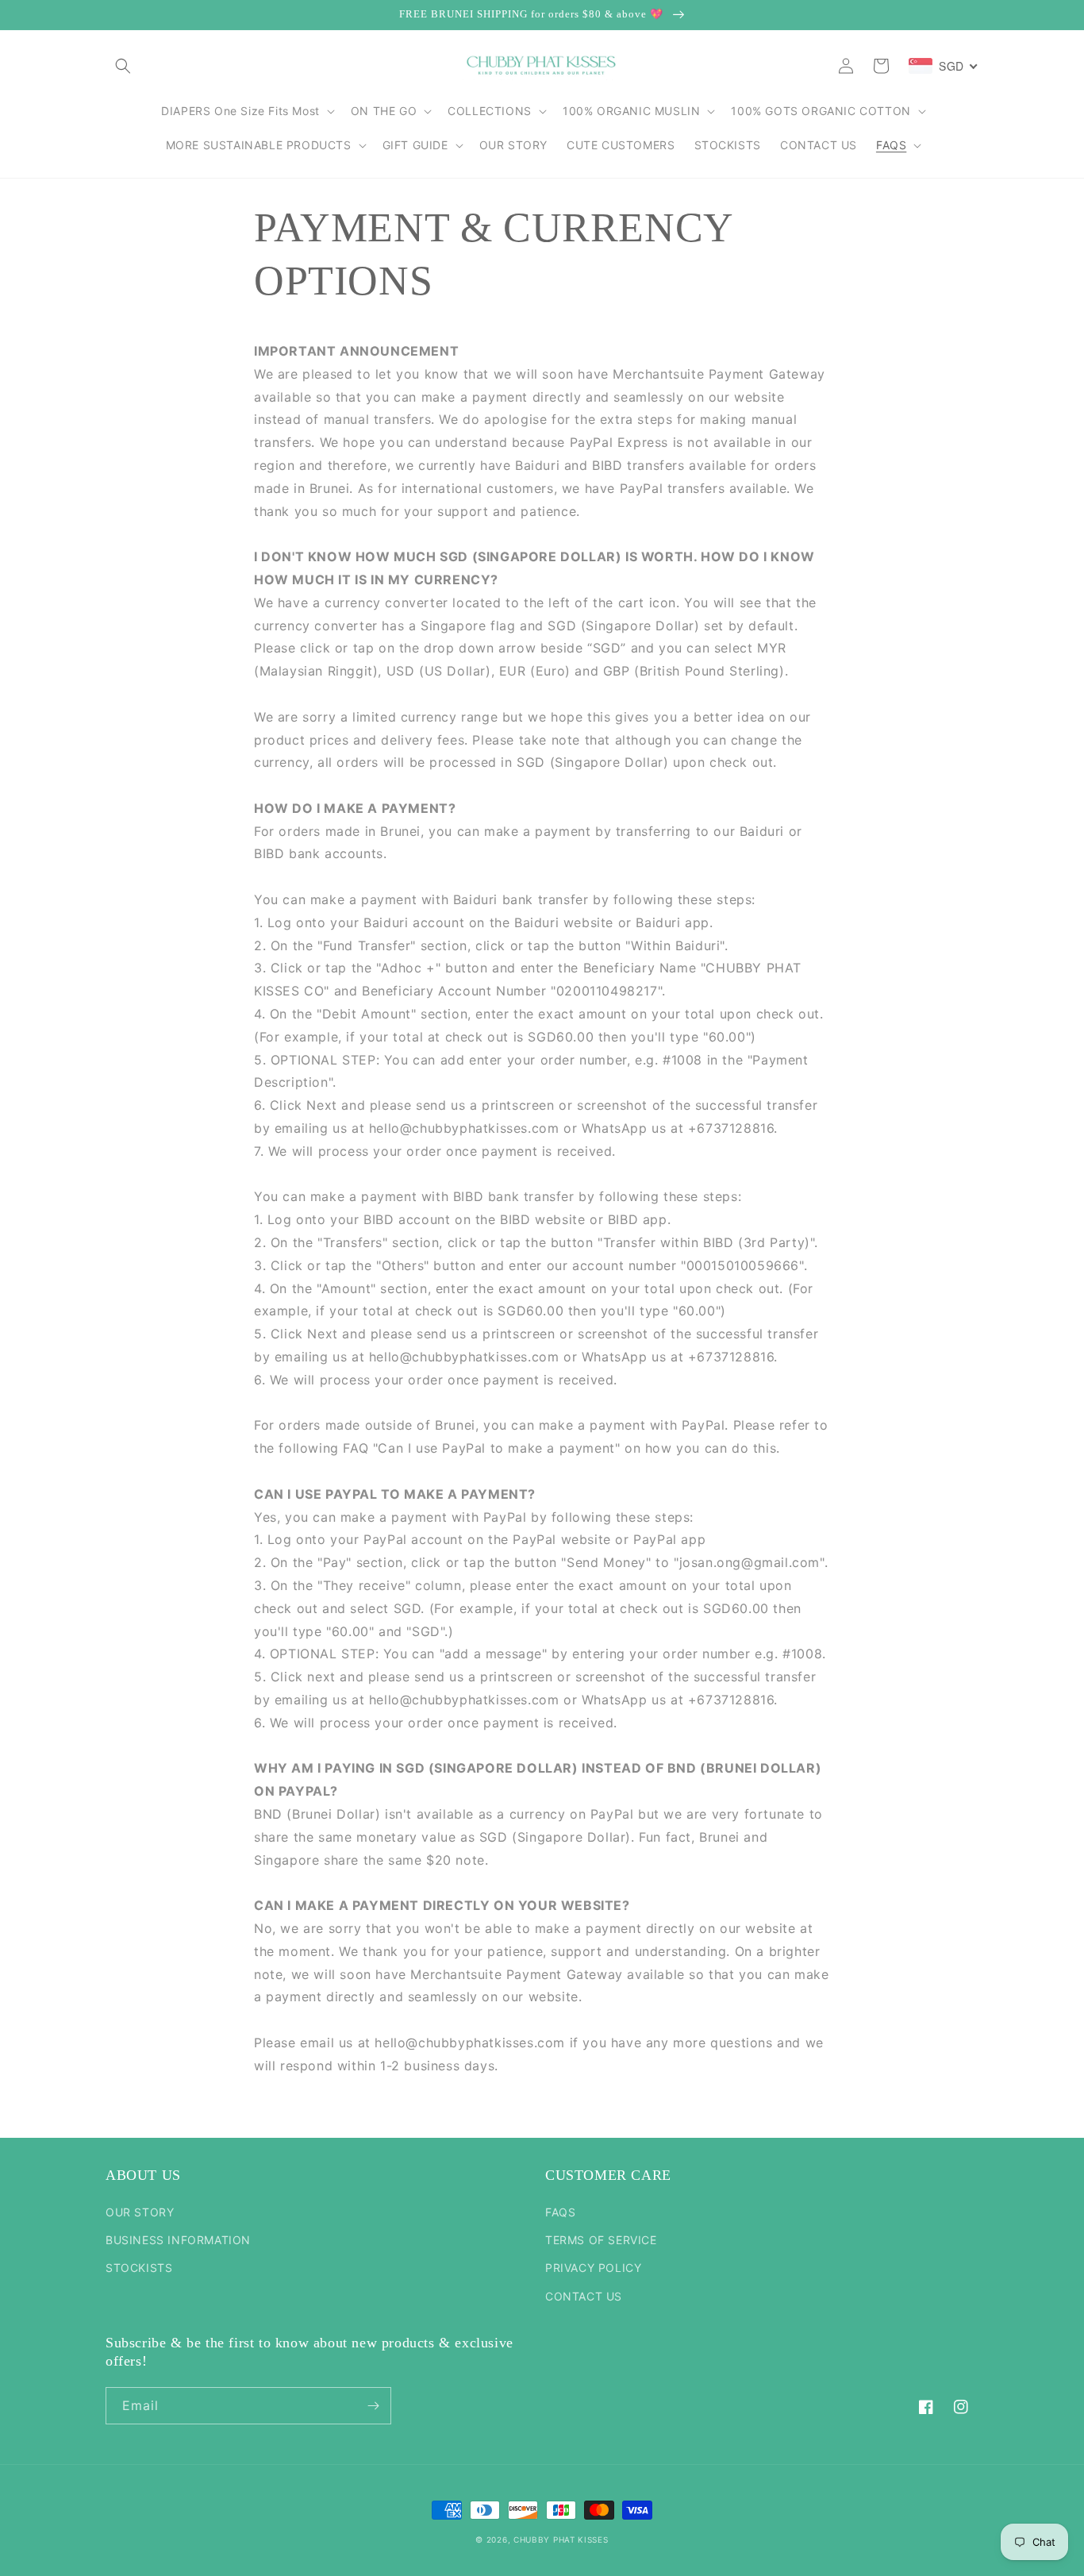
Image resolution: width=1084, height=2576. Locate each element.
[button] (123, 66)
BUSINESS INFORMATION (178, 2240)
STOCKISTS (139, 2268)
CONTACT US (584, 2296)
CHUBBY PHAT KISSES (561, 2539)
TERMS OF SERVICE (601, 2240)
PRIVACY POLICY (593, 2268)
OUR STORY (140, 2212)
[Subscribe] (373, 2406)
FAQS (560, 2212)
